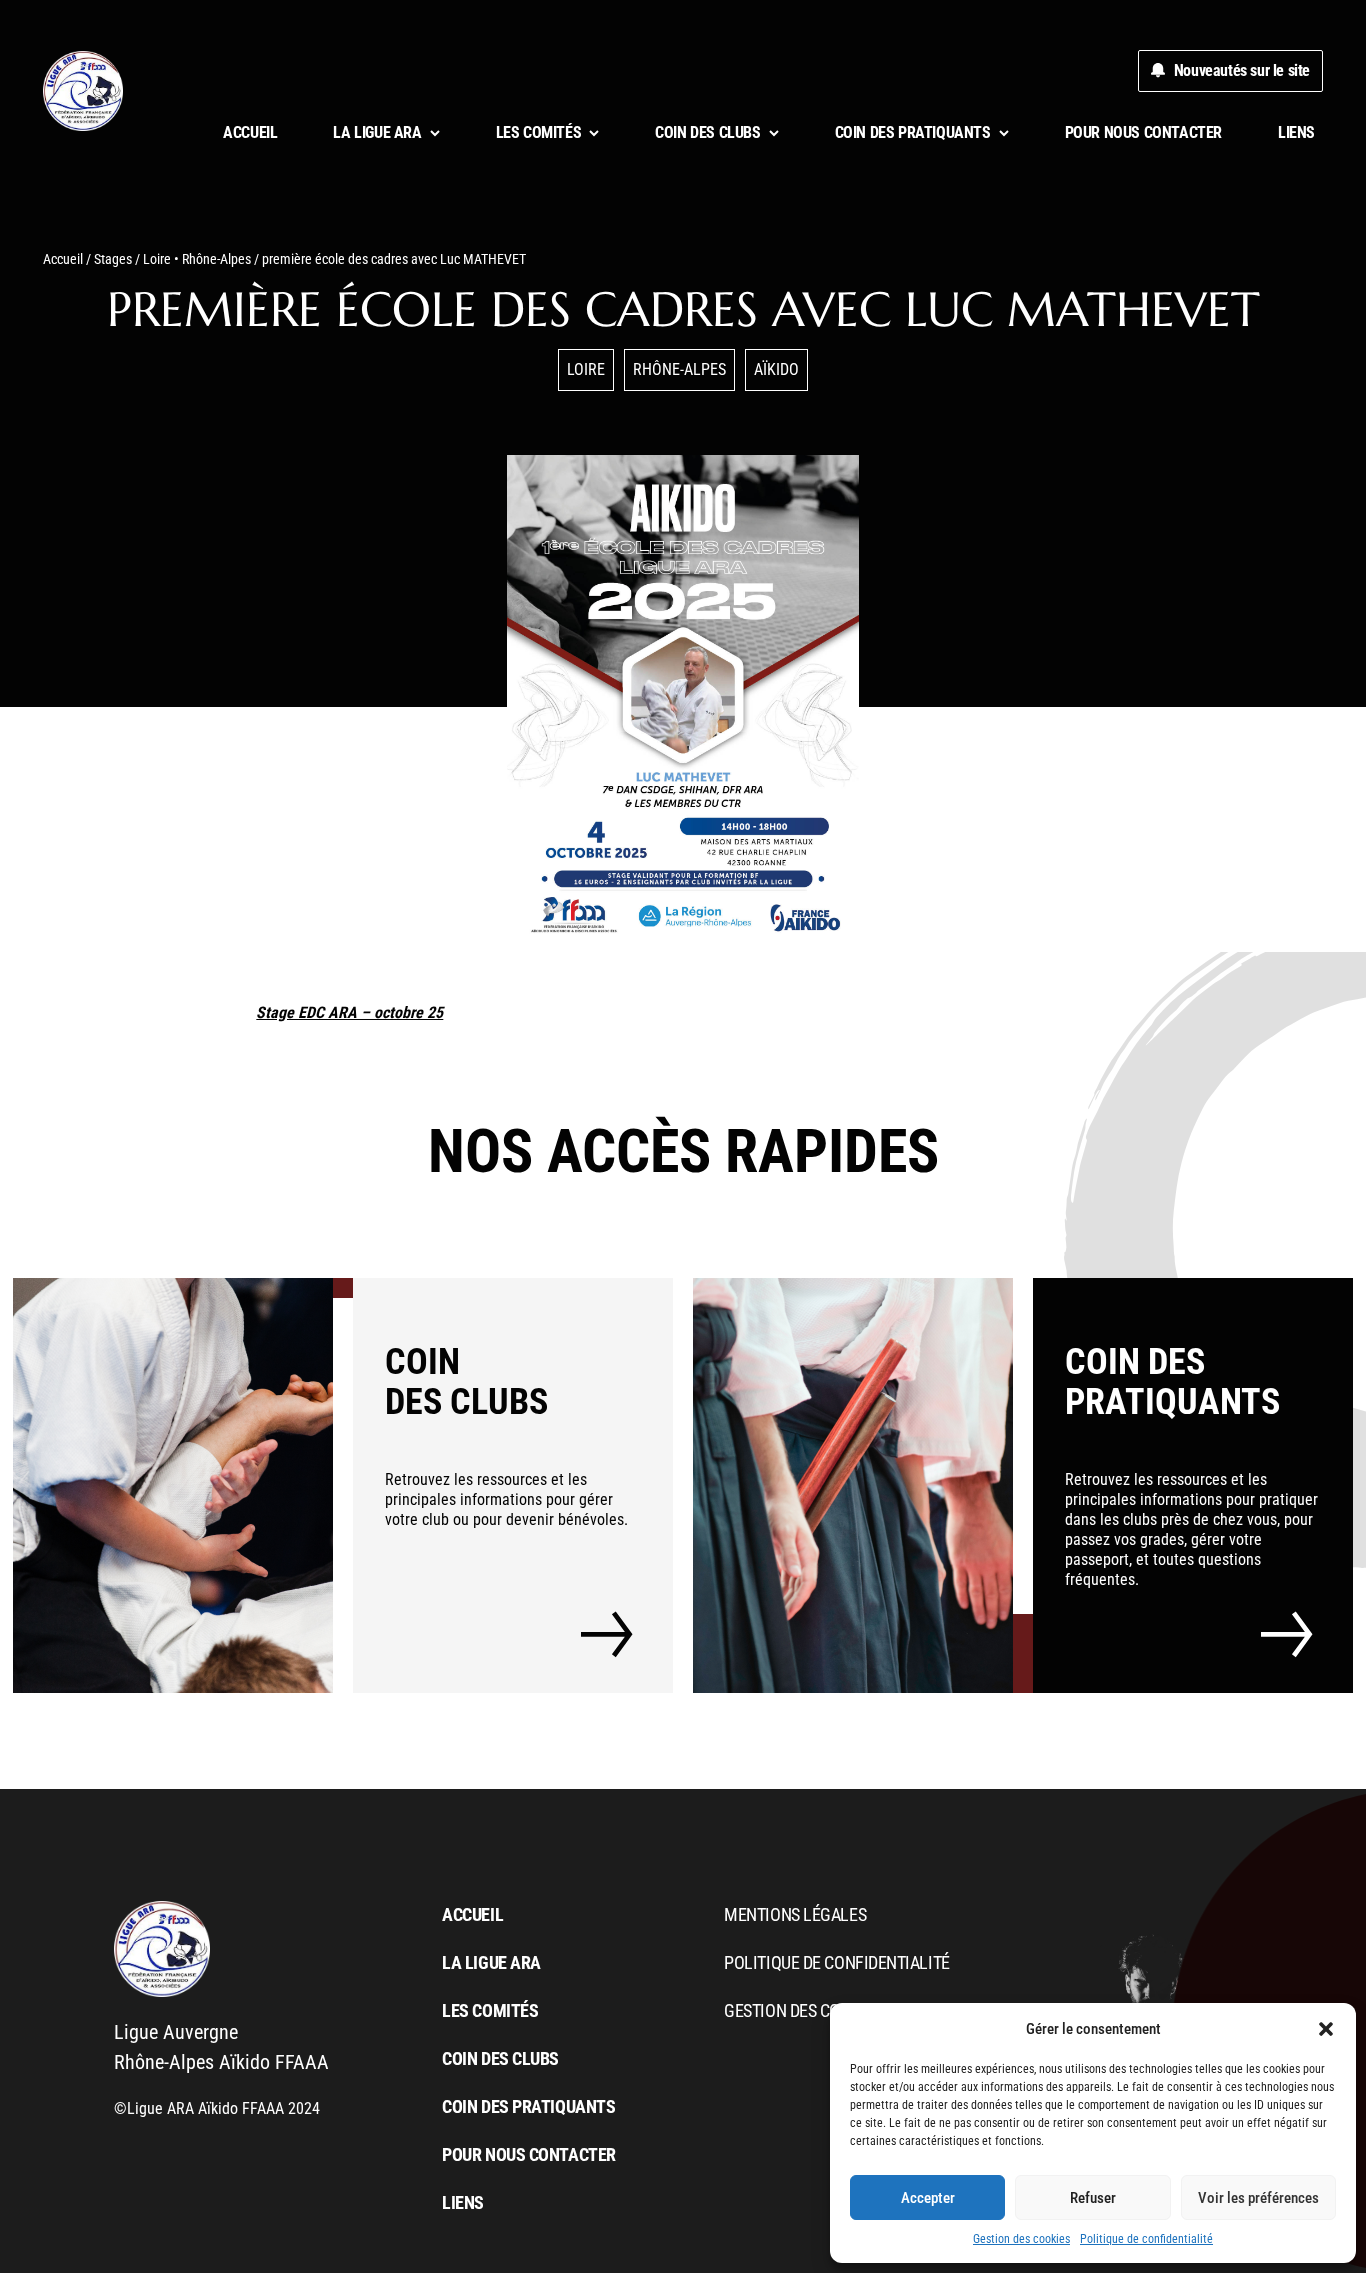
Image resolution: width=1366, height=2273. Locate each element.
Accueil (250, 132)
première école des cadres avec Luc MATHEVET (683, 309)
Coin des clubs (500, 2058)
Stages (113, 259)
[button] (1326, 2029)
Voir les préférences (1258, 2198)
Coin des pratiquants (528, 2106)
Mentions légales (795, 1914)
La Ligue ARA (491, 1962)
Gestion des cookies (1021, 2239)
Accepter (928, 2198)
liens (1296, 132)
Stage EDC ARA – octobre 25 (349, 1012)
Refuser (1093, 2198)
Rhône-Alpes (216, 259)
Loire (157, 259)
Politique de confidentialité (1146, 2239)
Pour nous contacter (1143, 132)
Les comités (490, 2010)
